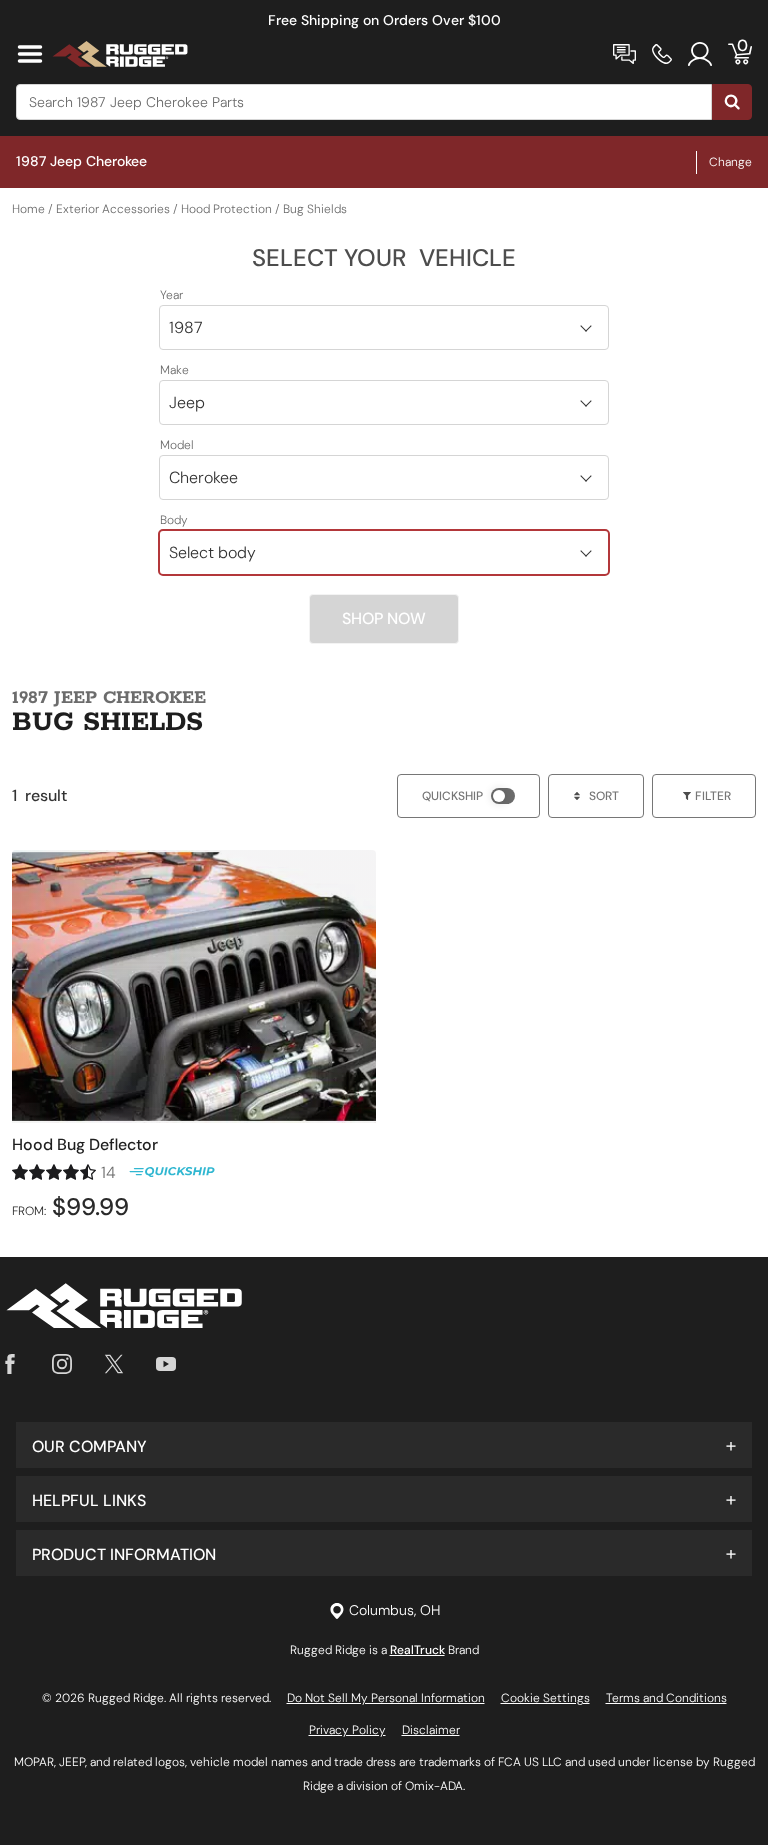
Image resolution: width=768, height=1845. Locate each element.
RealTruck (417, 1650)
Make (174, 370)
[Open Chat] (624, 54)
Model (177, 445)
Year (171, 295)
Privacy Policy (347, 1730)
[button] (384, 1445)
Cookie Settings (545, 1698)
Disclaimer (431, 1730)
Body (174, 520)
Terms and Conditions (666, 1698)
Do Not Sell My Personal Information (386, 1698)
